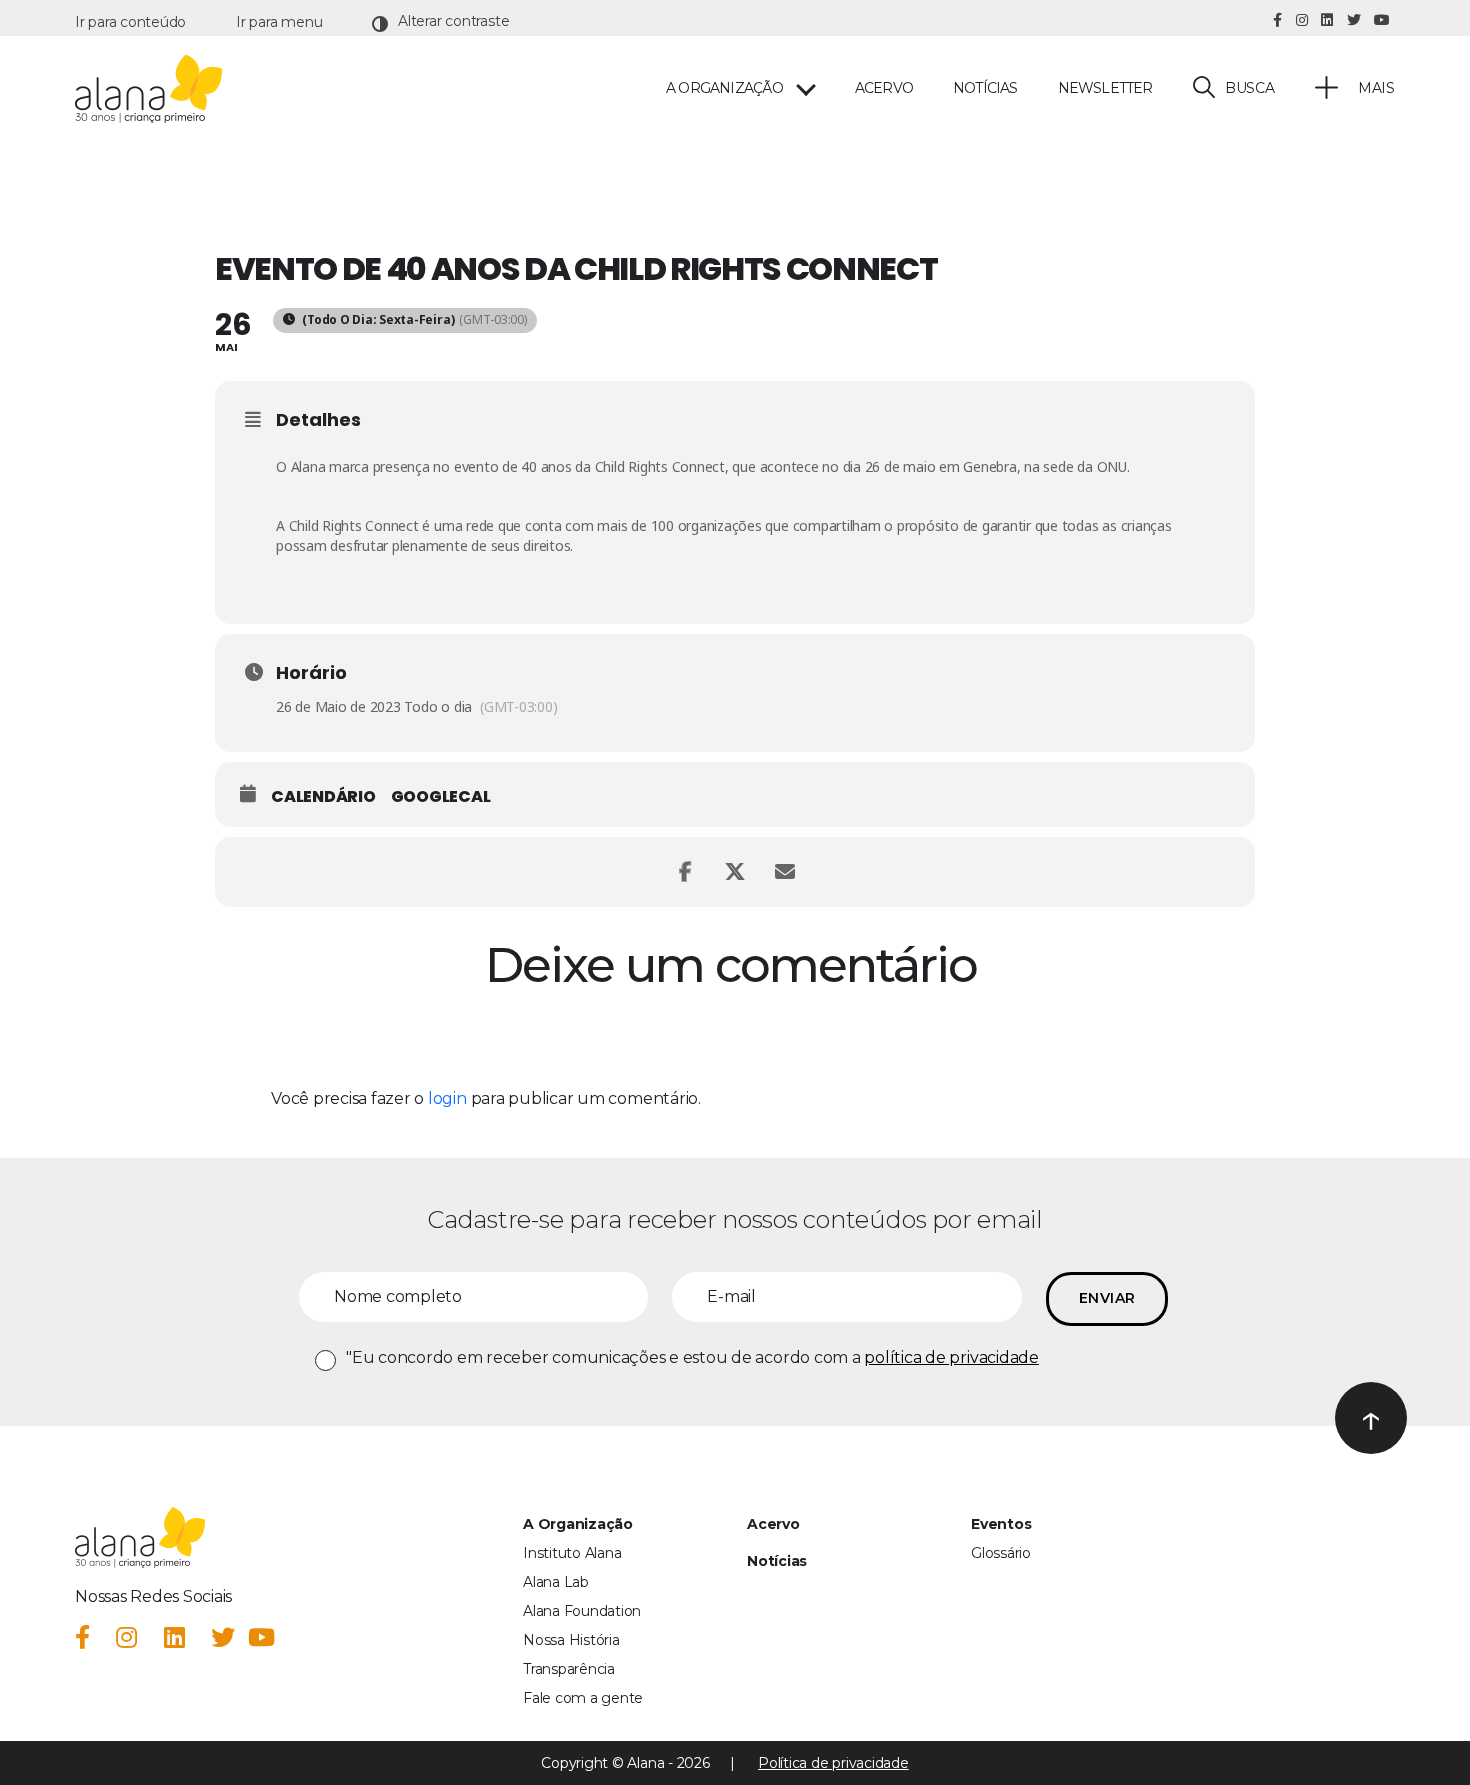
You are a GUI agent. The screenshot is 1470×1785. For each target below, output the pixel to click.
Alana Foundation (582, 1611)
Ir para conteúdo (130, 22)
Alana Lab (556, 1582)
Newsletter (1105, 88)
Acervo (884, 88)
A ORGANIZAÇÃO (724, 88)
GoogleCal (441, 797)
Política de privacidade (833, 1763)
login (447, 1098)
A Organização (578, 1524)
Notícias (985, 88)
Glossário (1001, 1553)
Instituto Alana (572, 1553)
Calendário (323, 797)
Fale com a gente (583, 1698)
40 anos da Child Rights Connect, (624, 466)
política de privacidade (951, 1357)
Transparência (569, 1669)
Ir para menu (279, 22)
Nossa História (571, 1640)
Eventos (1001, 1524)
